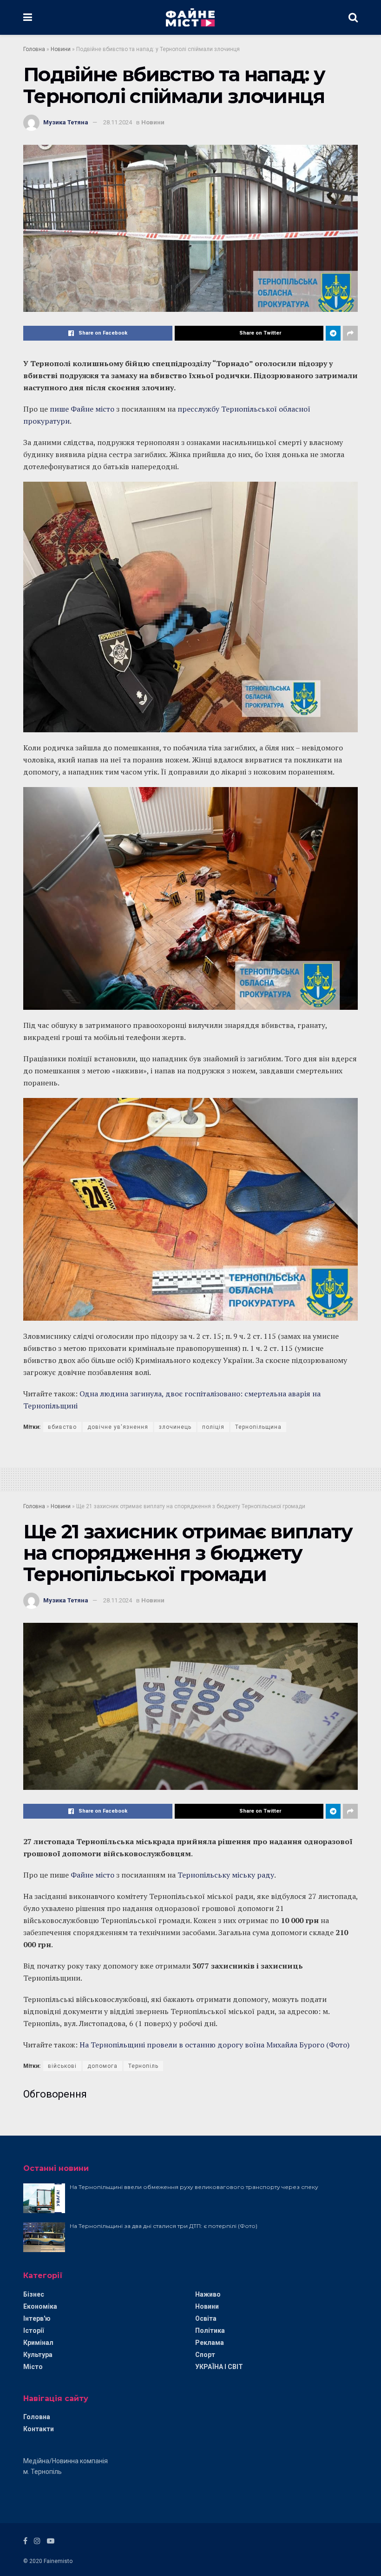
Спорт (205, 2355)
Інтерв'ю (37, 2318)
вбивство (62, 1427)
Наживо (208, 2294)
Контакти (39, 2429)
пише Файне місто (82, 409)
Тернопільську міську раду (226, 1875)
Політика (210, 2331)
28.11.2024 (118, 122)
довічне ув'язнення (118, 1427)
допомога (102, 2066)
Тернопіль (143, 2066)
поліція (213, 1427)
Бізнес (34, 2294)
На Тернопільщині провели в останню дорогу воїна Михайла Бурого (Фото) (214, 2045)
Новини (61, 49)
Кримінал (38, 2343)
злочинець (175, 1427)
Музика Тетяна (66, 122)
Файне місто (92, 1875)
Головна (34, 49)
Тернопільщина (258, 1427)
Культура (38, 2355)
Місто (33, 2367)
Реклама (210, 2343)
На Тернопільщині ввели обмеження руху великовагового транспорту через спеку (194, 2187)
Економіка (40, 2306)
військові (62, 2066)
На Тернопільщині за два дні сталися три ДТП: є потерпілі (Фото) (164, 2226)
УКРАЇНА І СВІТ (219, 2367)
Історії (33, 2331)
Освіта (206, 2318)
